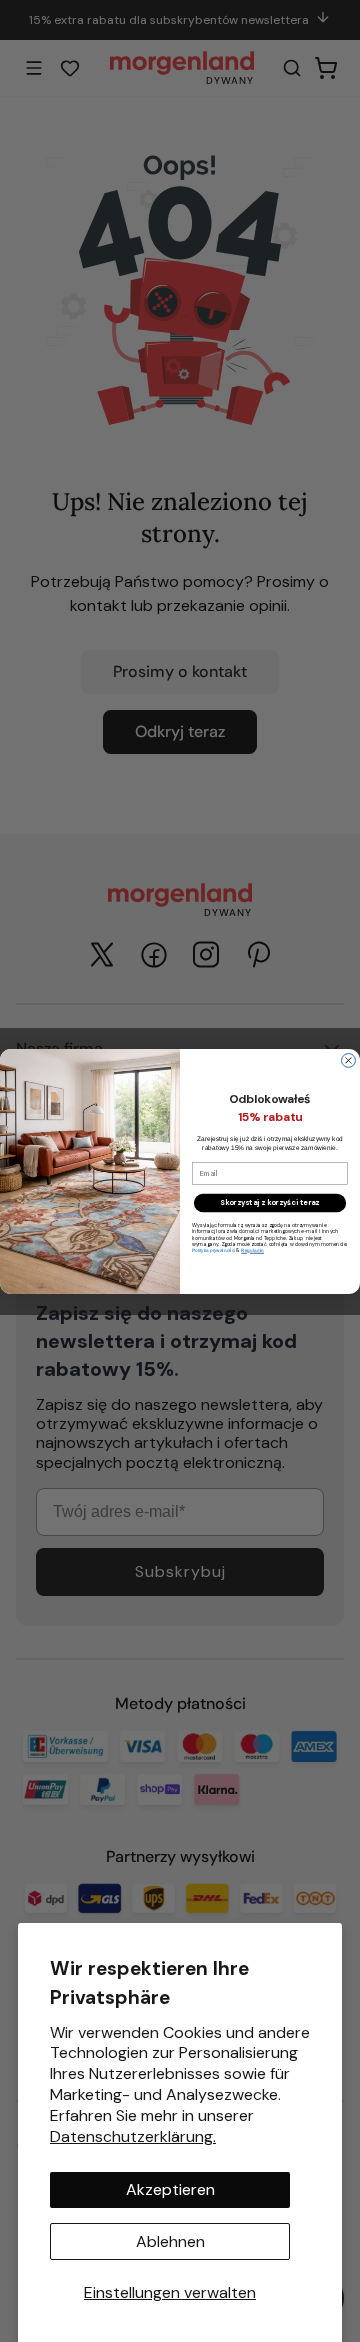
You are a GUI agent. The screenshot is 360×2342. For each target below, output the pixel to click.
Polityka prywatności (213, 1250)
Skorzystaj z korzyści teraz (269, 1203)
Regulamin (252, 1250)
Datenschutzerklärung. (133, 2136)
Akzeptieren (170, 2189)
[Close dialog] (349, 1060)
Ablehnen (170, 2241)
